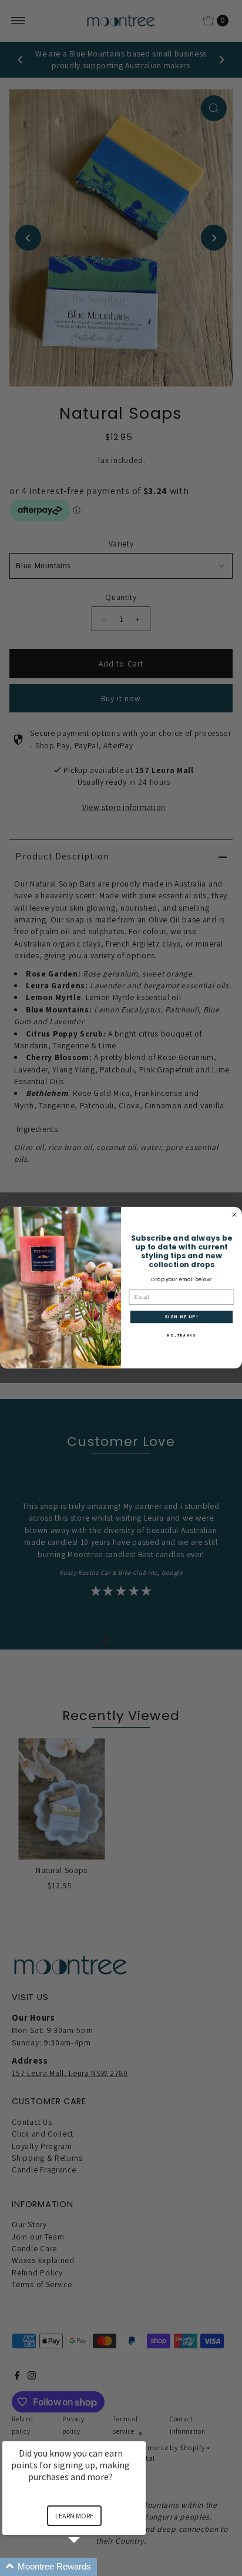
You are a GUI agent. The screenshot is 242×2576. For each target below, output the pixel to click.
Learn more (74, 2516)
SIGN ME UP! (181, 1317)
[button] (88, 2567)
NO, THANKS (181, 1336)
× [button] (140, 2433)
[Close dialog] (234, 1215)
